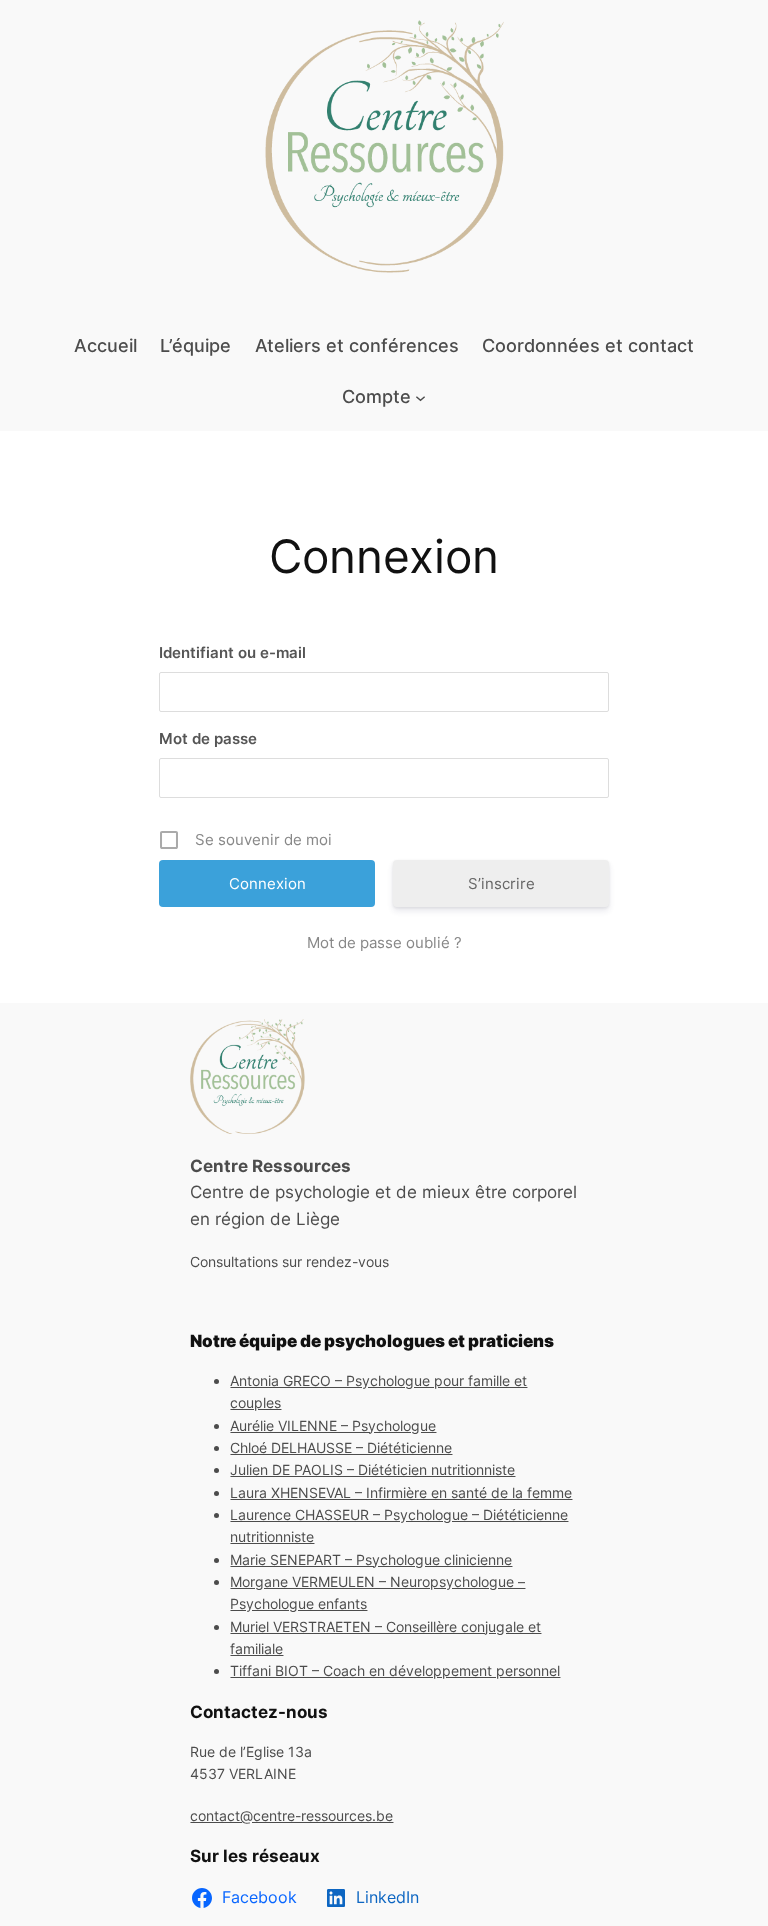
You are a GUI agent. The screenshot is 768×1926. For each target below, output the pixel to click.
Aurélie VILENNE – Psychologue (333, 1425)
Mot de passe (208, 738)
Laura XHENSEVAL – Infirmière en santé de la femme (401, 1492)
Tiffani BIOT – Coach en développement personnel (395, 1670)
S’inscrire (501, 883)
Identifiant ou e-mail (232, 652)
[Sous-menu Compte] (420, 396)
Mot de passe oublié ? (384, 942)
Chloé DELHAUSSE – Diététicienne (341, 1447)
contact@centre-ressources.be (291, 1815)
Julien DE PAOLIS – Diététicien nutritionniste (372, 1469)
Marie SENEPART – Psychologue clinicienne (371, 1559)
